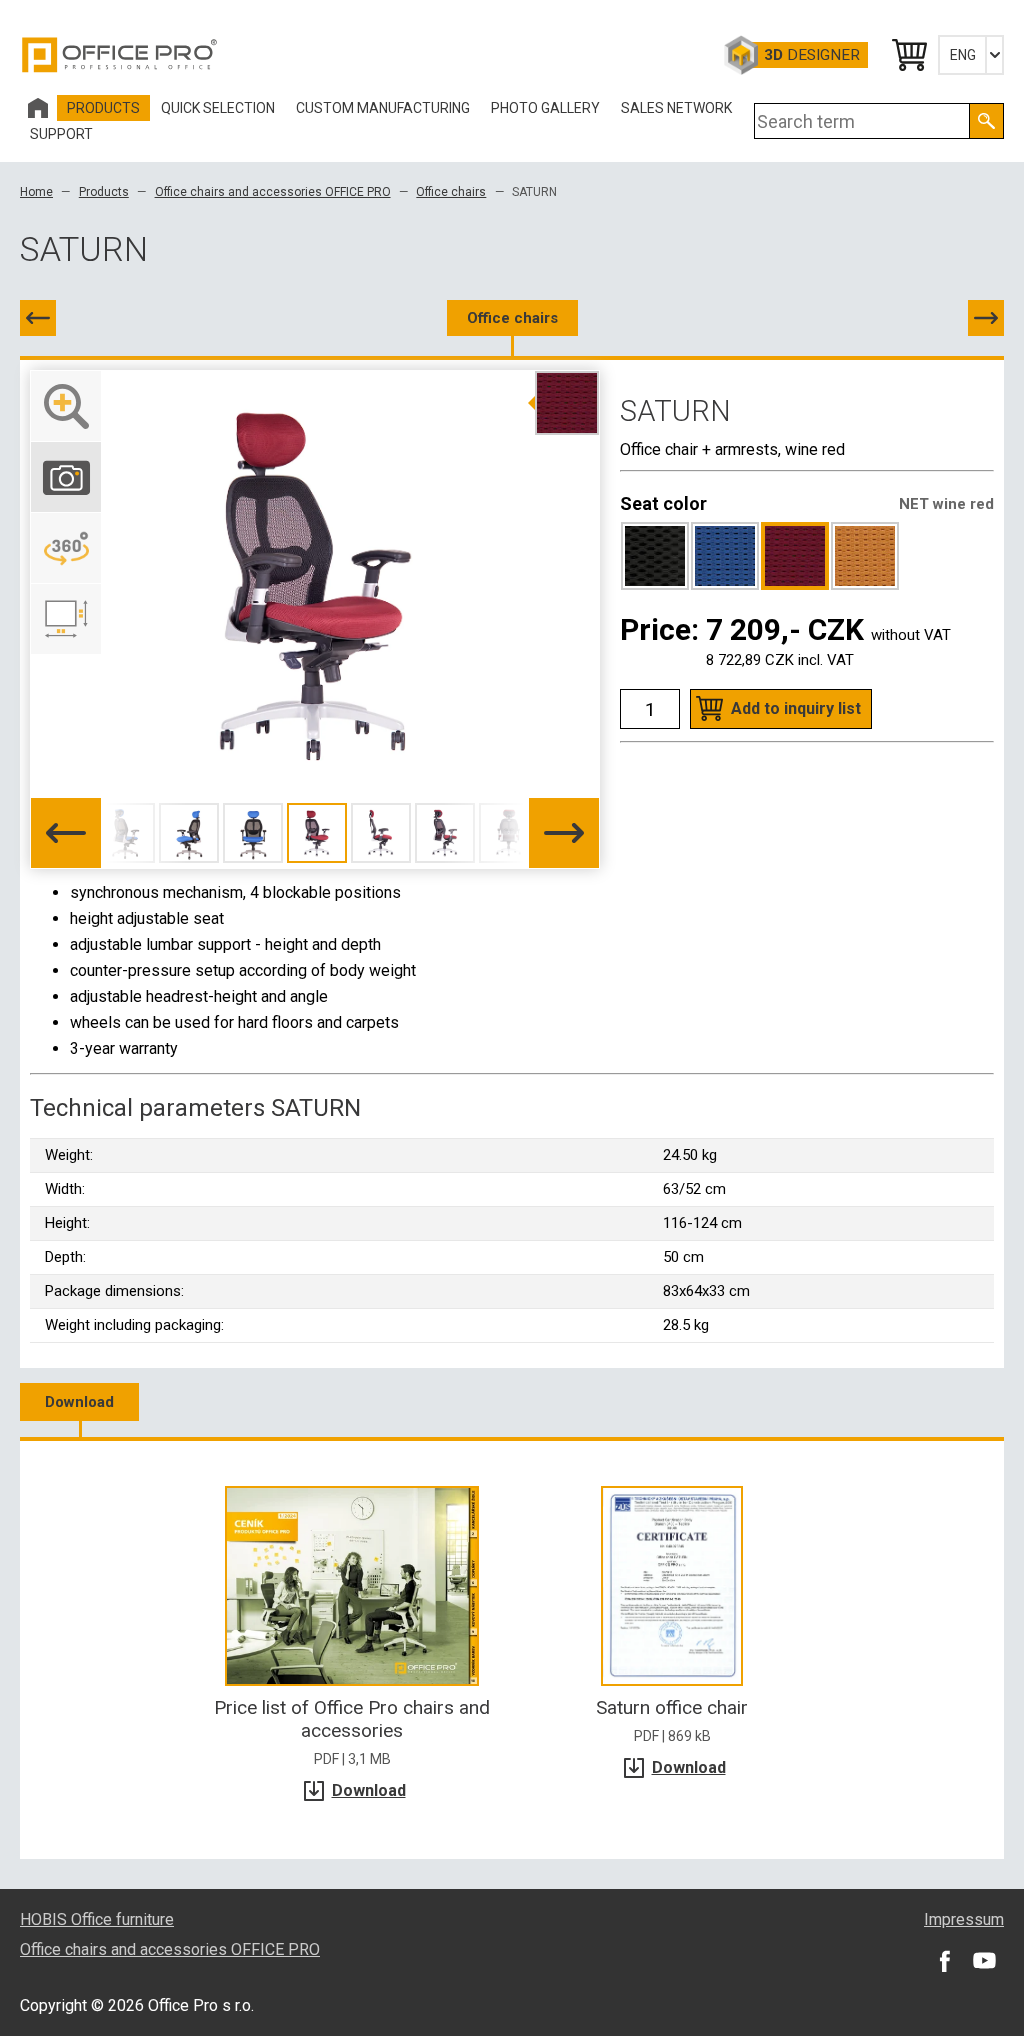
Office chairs (451, 192)
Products (104, 192)
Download (79, 1402)
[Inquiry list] (908, 55)
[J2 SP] (986, 318)
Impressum (964, 1919)
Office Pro (120, 55)
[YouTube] (984, 1960)
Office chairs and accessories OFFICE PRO (273, 192)
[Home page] (38, 108)
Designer (812, 55)
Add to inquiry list (796, 708)
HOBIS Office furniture (97, 1919)
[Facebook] (944, 1960)
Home (36, 192)
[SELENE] (38, 318)
